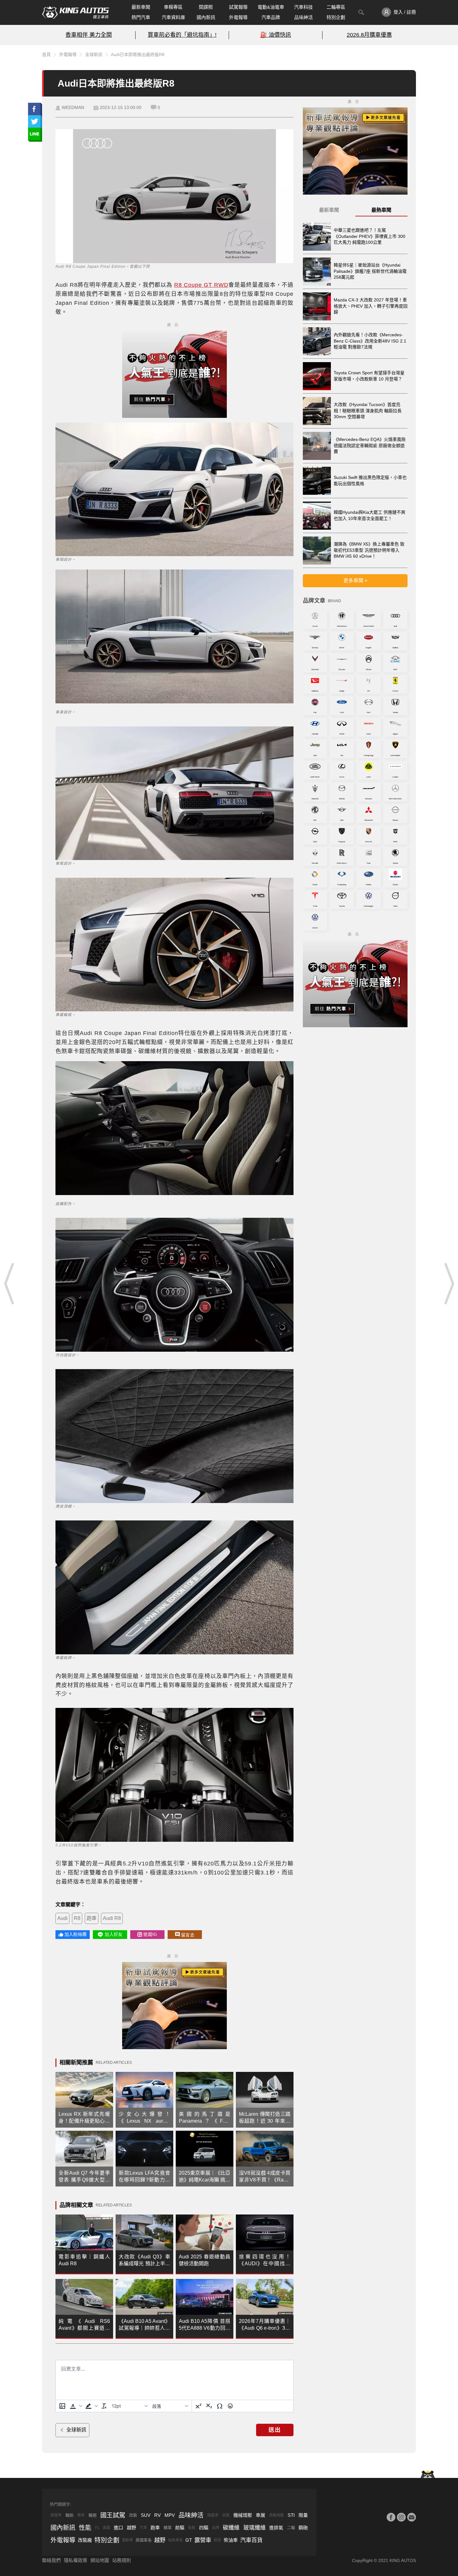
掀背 (217, 2540)
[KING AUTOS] (76, 12)
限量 (303, 2515)
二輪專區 (336, 7)
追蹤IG (150, 1934)
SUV (146, 2515)
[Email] (412, 2517)
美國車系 (144, 2540)
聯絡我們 (51, 2560)
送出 (275, 2430)
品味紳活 (303, 17)
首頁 (46, 54)
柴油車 (231, 2540)
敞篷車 (56, 2515)
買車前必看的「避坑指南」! (182, 35)
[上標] (198, 2406)
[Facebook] (391, 2517)
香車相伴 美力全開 (89, 35)
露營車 (203, 2540)
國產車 (213, 2515)
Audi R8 (112, 1918)
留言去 (188, 1935)
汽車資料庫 (173, 17)
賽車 (81, 2515)
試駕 (226, 2515)
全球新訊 (94, 54)
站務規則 (122, 2560)
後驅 (192, 2528)
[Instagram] (401, 2517)
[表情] (230, 2406)
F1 (97, 2528)
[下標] (209, 2406)
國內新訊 (206, 17)
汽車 (143, 2528)
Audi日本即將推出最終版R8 (138, 54)
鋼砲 (303, 2528)
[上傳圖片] (62, 2406)
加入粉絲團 (76, 1934)
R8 (77, 1918)
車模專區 (173, 7)
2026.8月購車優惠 (369, 35)
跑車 (92, 1918)
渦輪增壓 (276, 2515)
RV (157, 2515)
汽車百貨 (251, 2540)
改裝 (133, 2515)
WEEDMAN (73, 107)
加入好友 (114, 1934)
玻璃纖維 (255, 2528)
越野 (131, 2528)
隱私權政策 (76, 2560)
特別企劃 (336, 17)
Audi (62, 1918)
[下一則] (449, 1283)
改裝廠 (85, 2540)
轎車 (168, 2528)
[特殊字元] (220, 2406)
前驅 (180, 2528)
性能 (85, 2528)
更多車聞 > (355, 581)
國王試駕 (113, 2515)
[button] (75, 2406)
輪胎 (69, 2515)
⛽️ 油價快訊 (276, 35)
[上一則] (9, 1283)
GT (189, 2540)
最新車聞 (141, 7)
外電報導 (238, 17)
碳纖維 (231, 2528)
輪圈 (93, 2515)
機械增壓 (243, 2515)
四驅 (204, 2528)
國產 (107, 2528)
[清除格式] (104, 2406)
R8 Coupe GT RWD (201, 285)
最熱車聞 (381, 210)
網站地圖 (100, 2560)
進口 (118, 2528)
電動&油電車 (271, 7)
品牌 (216, 2528)
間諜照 (206, 7)
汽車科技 (303, 7)
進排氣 (276, 2528)
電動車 (127, 2540)
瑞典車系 (175, 2540)
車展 (260, 2515)
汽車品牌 (271, 17)
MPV (170, 2515)
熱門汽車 (141, 17)
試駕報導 (238, 7)
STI (291, 2515)
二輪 (291, 2528)
